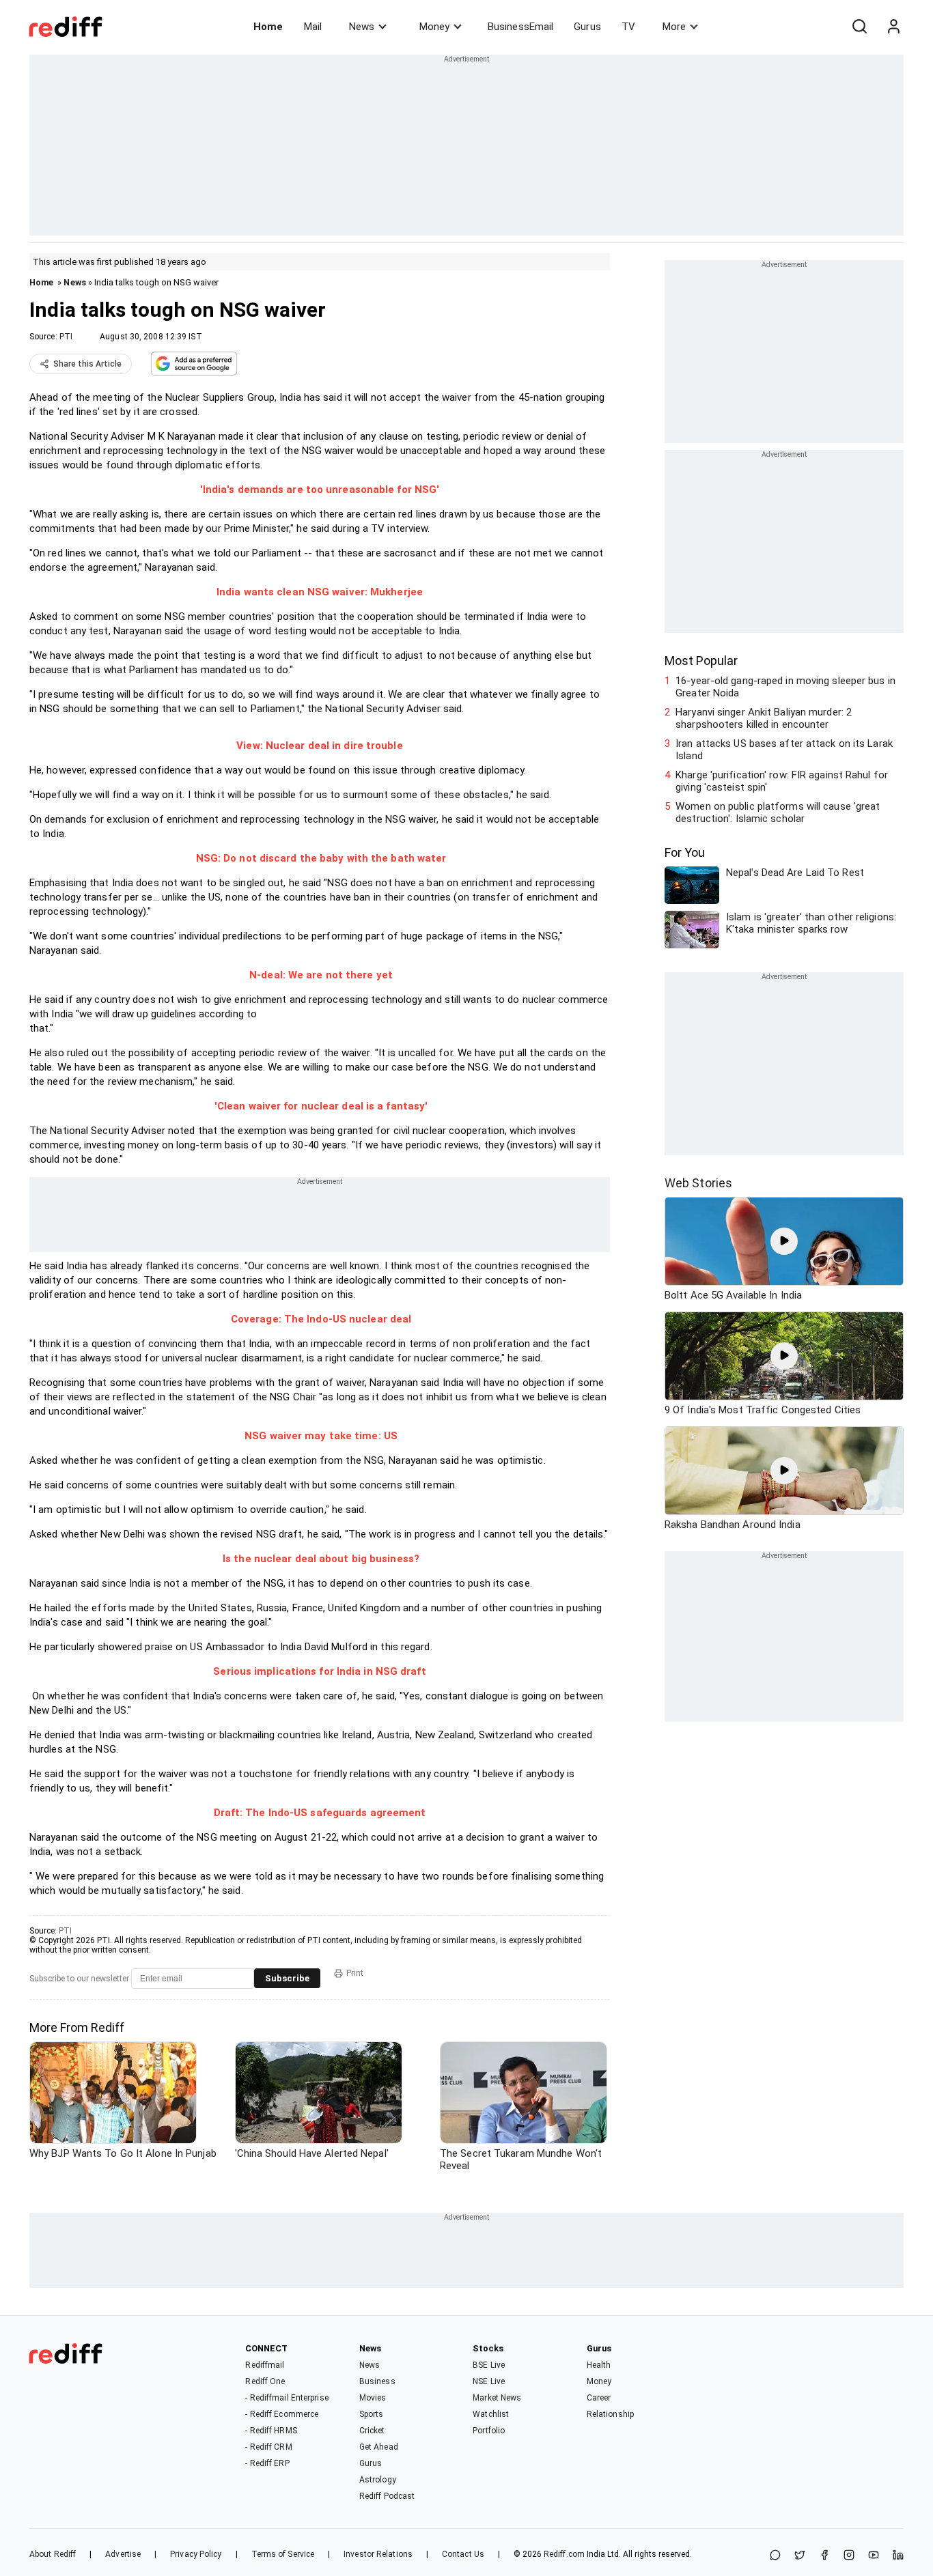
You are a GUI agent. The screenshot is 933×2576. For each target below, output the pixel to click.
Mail (313, 27)
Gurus (587, 27)
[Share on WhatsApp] (775, 2556)
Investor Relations (378, 2554)
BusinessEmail (520, 27)
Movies (373, 2398)
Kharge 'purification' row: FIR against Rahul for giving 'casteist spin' (782, 781)
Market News (497, 2398)
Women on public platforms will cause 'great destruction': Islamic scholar (778, 812)
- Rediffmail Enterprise (287, 2398)
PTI (66, 337)
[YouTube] (874, 2556)
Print (355, 1973)
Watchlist (491, 2414)
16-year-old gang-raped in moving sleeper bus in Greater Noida (785, 687)
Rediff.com (564, 2554)
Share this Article (87, 364)
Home (268, 27)
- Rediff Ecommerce (282, 2414)
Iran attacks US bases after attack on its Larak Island (784, 750)
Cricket (372, 2431)
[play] (784, 1241)
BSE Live (489, 2365)
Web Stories (698, 1183)
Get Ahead (379, 2447)
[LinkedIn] (898, 2556)
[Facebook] (824, 2556)
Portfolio (489, 2431)
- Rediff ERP (267, 2463)
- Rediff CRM (268, 2447)
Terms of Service (283, 2554)
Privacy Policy (196, 2554)
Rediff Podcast (387, 2496)
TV (628, 27)
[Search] (859, 27)
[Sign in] (893, 27)
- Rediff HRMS (271, 2431)
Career (599, 2398)
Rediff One (265, 2381)
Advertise (123, 2554)
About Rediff (53, 2554)
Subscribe (287, 1978)
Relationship (610, 2414)
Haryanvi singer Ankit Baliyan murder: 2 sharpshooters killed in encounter (764, 718)
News (362, 27)
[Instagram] (849, 2556)
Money (434, 27)
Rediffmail (265, 2365)
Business (377, 2381)
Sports (372, 2414)
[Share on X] (800, 2556)
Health (599, 2365)
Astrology (378, 2480)
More (674, 27)
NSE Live (489, 2381)
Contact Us (463, 2554)
